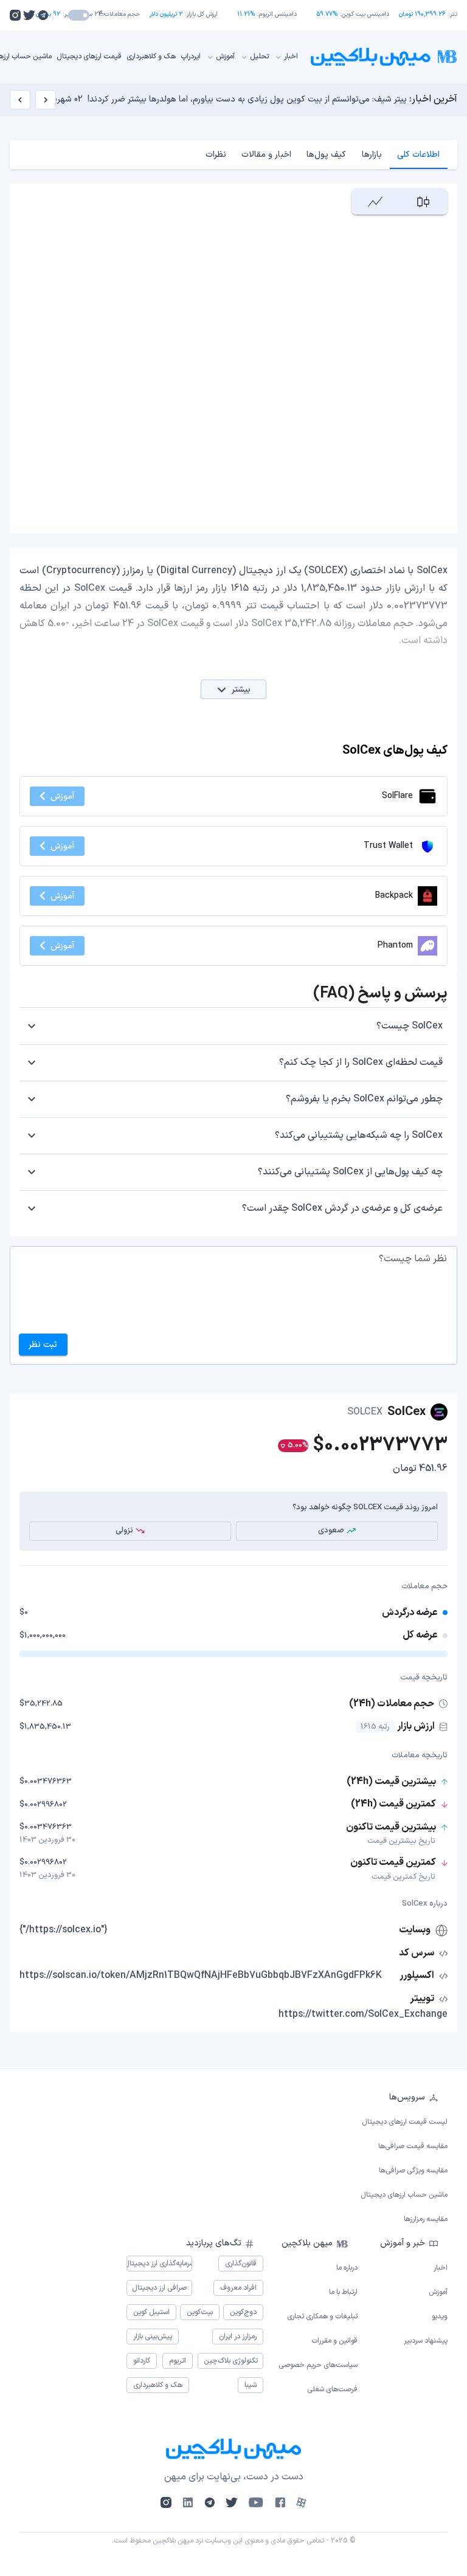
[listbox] (233, 2158)
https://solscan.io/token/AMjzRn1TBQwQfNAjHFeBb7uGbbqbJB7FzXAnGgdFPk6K (201, 1975)
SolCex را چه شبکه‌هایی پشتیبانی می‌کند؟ (359, 1135)
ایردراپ (191, 57)
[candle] (424, 201)
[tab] (419, 154)
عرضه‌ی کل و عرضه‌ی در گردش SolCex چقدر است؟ (342, 1208)
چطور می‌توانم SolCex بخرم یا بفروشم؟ (364, 1099)
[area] (375, 201)
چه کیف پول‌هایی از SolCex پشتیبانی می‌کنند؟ (350, 1172)
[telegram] (43, 15)
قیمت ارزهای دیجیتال (89, 57)
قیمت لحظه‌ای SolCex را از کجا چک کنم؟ (361, 1062)
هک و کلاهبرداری (151, 57)
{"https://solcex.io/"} (64, 1930)
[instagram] (15, 15)
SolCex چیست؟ (410, 1026)
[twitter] (29, 15)
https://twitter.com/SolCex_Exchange (363, 2014)
